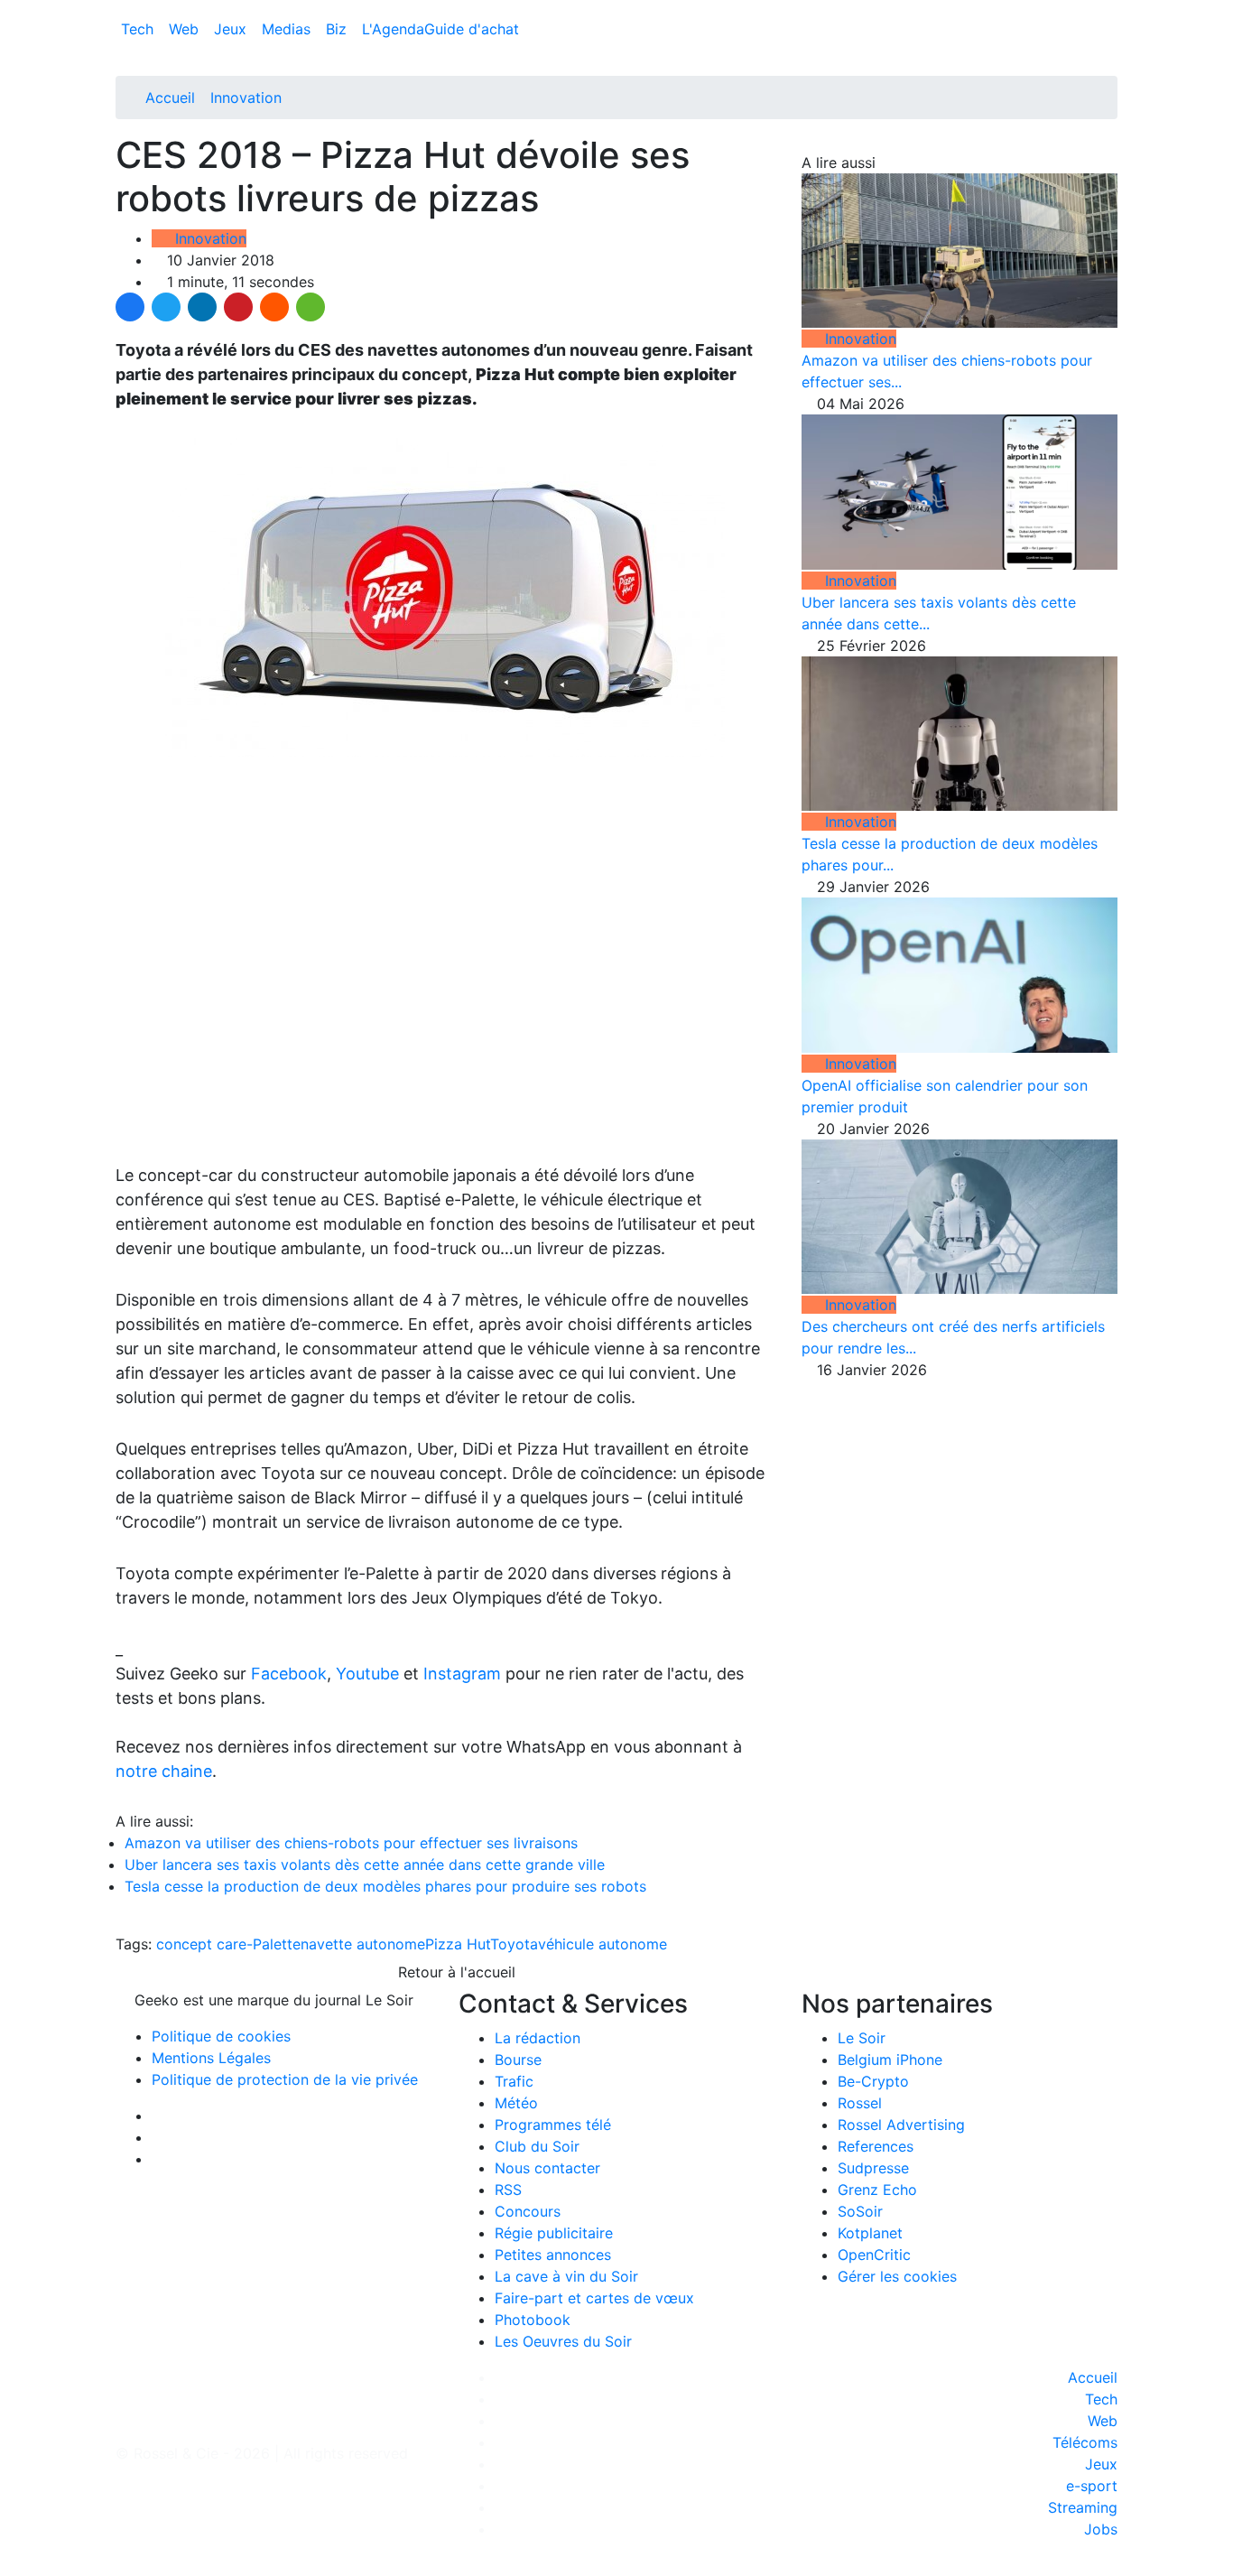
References (876, 2146)
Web (186, 29)
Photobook (533, 2320)
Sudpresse (873, 2168)
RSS (508, 2190)
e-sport (1092, 2486)
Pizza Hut (458, 1944)
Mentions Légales (211, 2058)
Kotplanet (870, 2233)
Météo (516, 2103)
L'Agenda (393, 29)
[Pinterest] (238, 307)
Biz (338, 29)
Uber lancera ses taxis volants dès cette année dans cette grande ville (365, 1865)
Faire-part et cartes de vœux (594, 2298)
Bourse (518, 2060)
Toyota (514, 1944)
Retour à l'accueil (454, 1972)
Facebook (289, 1674)
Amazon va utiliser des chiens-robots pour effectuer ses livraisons (351, 1843)
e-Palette (269, 1944)
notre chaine (164, 1771)
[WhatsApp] (311, 307)
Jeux (232, 29)
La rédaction (538, 2038)
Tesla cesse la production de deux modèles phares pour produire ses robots (385, 1886)
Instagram (462, 1674)
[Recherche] (1112, 33)
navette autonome (363, 1944)
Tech (139, 29)
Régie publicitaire (554, 2233)
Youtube (367, 1674)
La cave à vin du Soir (566, 2276)
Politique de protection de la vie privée (285, 2079)
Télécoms (1085, 2442)
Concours (528, 2211)
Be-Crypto (873, 2081)
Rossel (860, 2103)
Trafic (514, 2081)
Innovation (246, 98)
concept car (197, 1944)
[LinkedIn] (202, 307)
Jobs (1101, 2529)
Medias (288, 29)
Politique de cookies (221, 2036)
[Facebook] (130, 307)
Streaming (1083, 2507)
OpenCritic (874, 2255)
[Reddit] (274, 307)
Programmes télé (553, 2125)
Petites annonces (553, 2255)
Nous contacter (547, 2168)
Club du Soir (537, 2146)
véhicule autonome (603, 1944)
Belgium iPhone (890, 2060)
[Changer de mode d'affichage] (1108, 11)
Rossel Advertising (901, 2125)
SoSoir (860, 2211)
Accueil (170, 98)
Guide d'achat (472, 29)
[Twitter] (166, 307)
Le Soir (862, 2038)
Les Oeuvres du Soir (563, 2341)
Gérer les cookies (897, 2276)
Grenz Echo (877, 2190)
